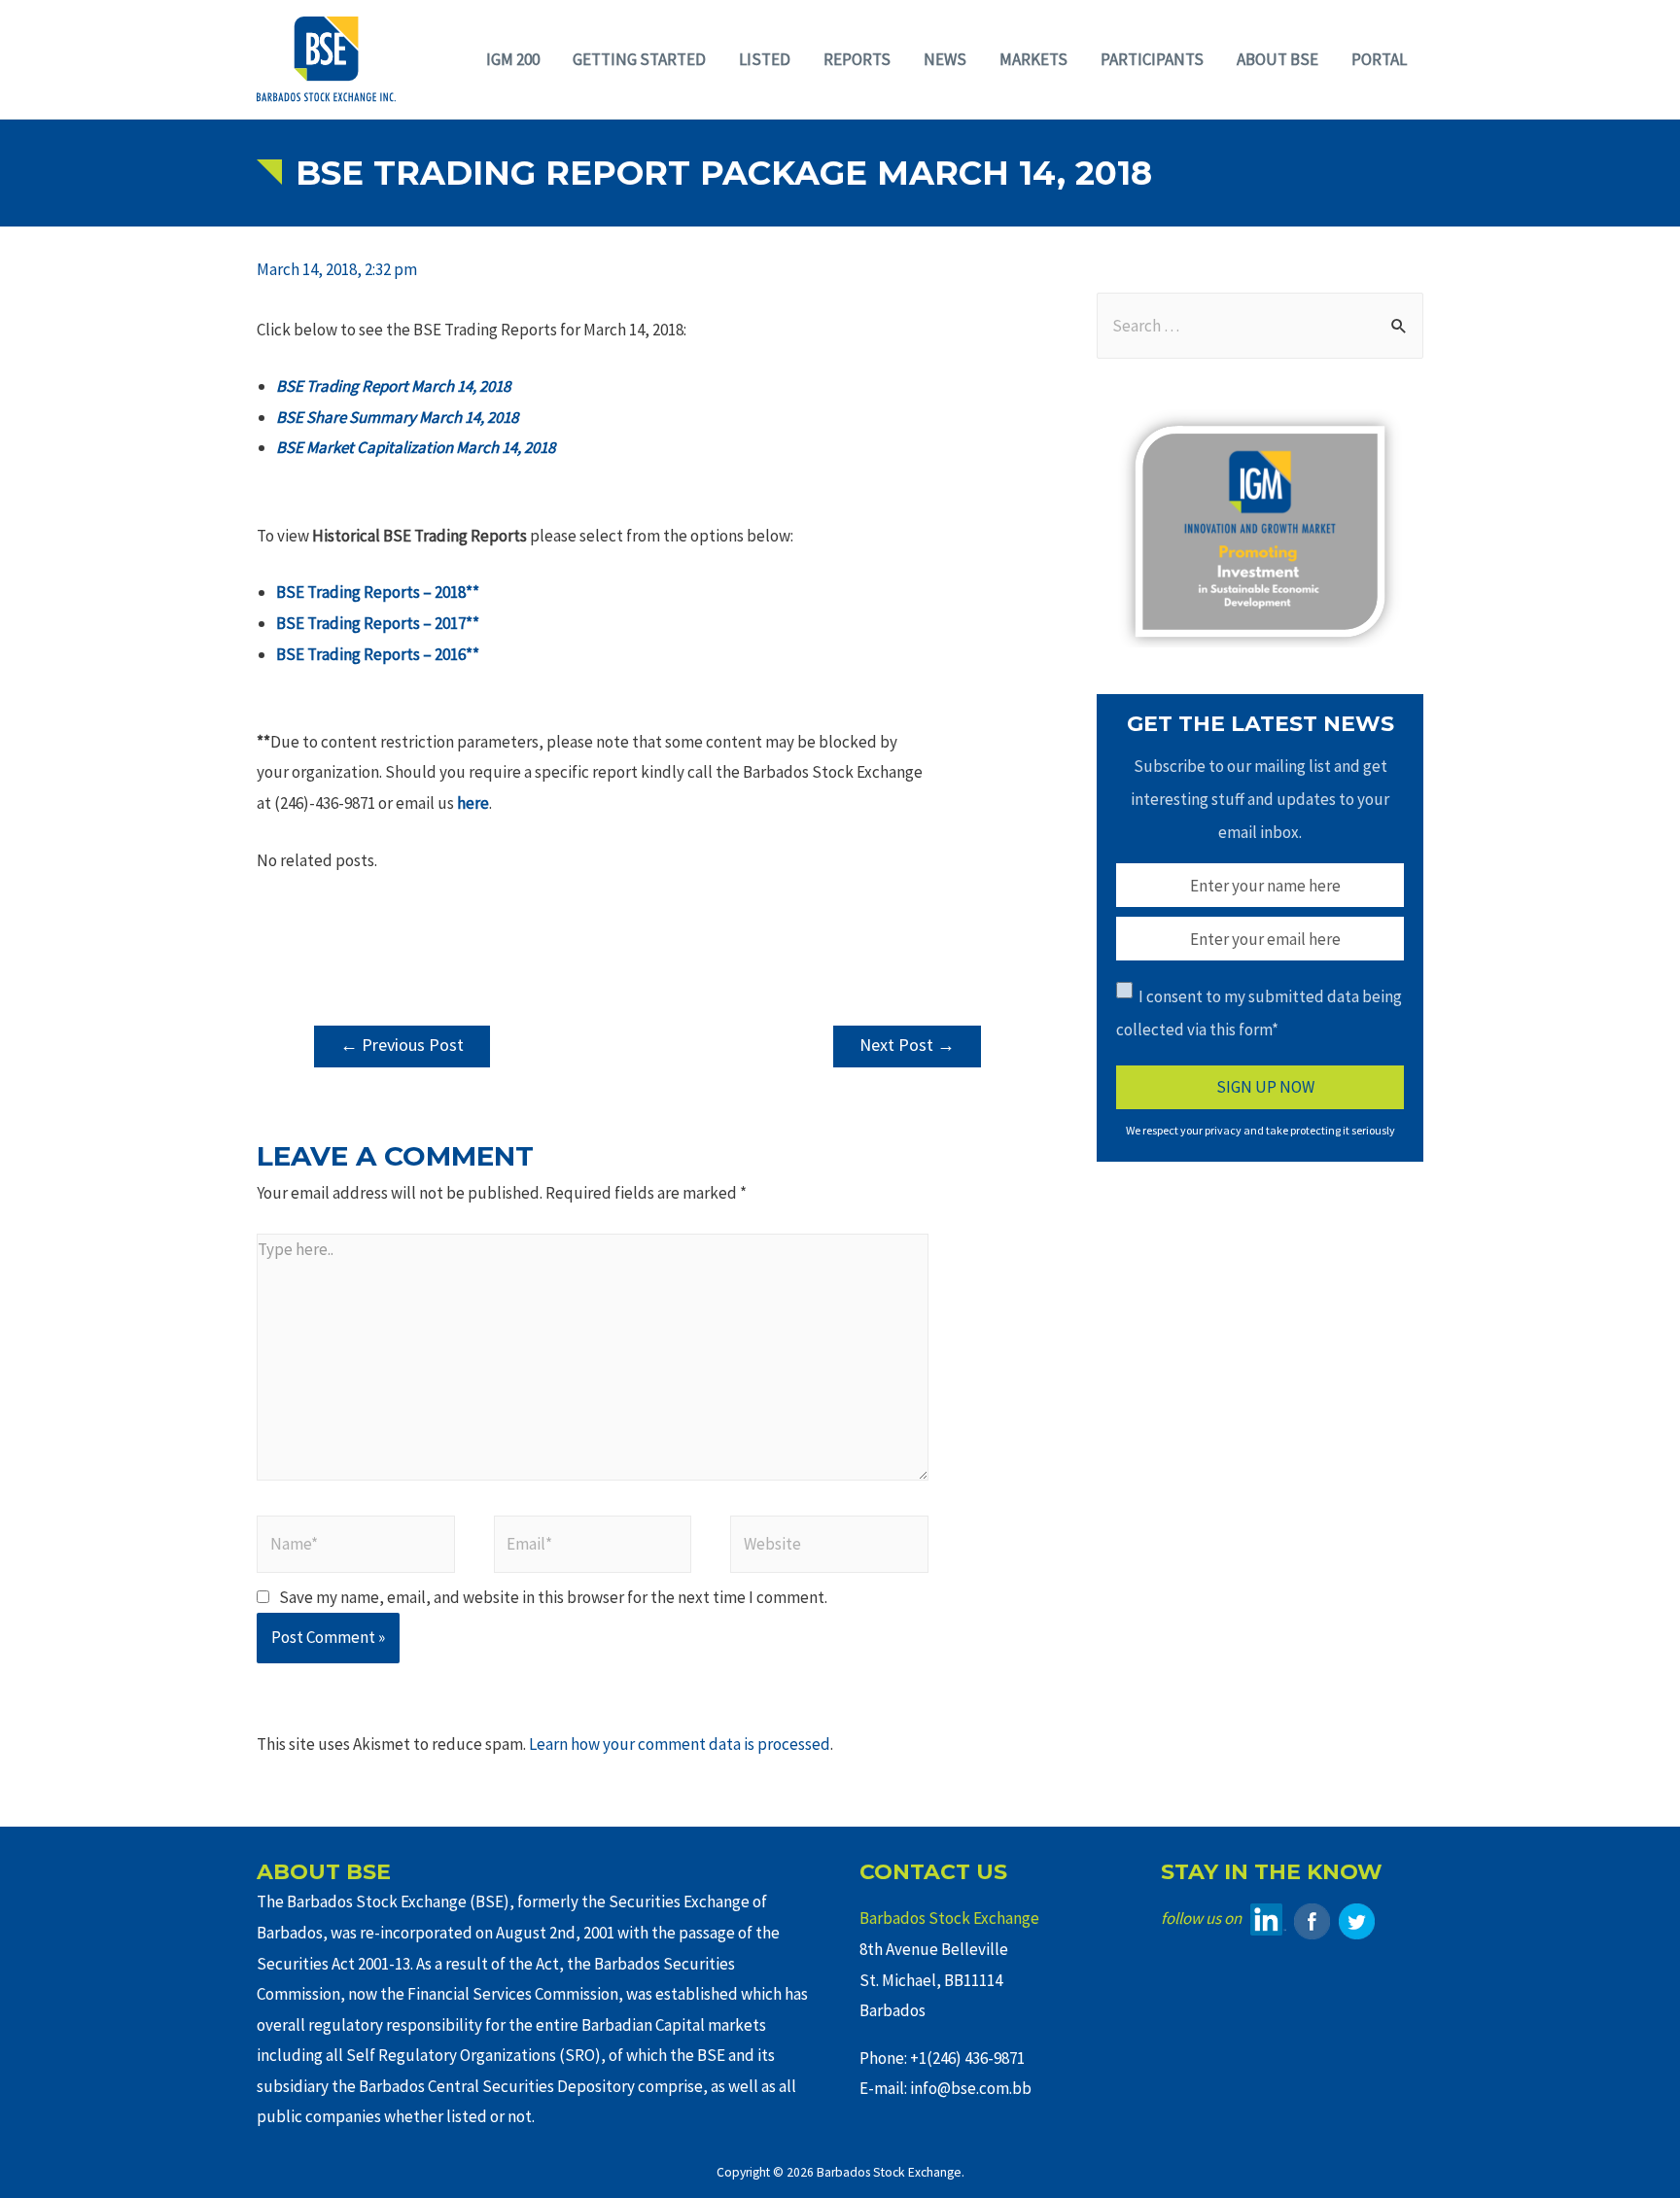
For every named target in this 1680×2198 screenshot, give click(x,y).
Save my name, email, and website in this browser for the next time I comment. (553, 1597)
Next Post (907, 1045)
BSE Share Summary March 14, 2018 (397, 417)
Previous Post (402, 1045)
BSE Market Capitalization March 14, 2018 (416, 447)
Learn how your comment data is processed (680, 1744)
